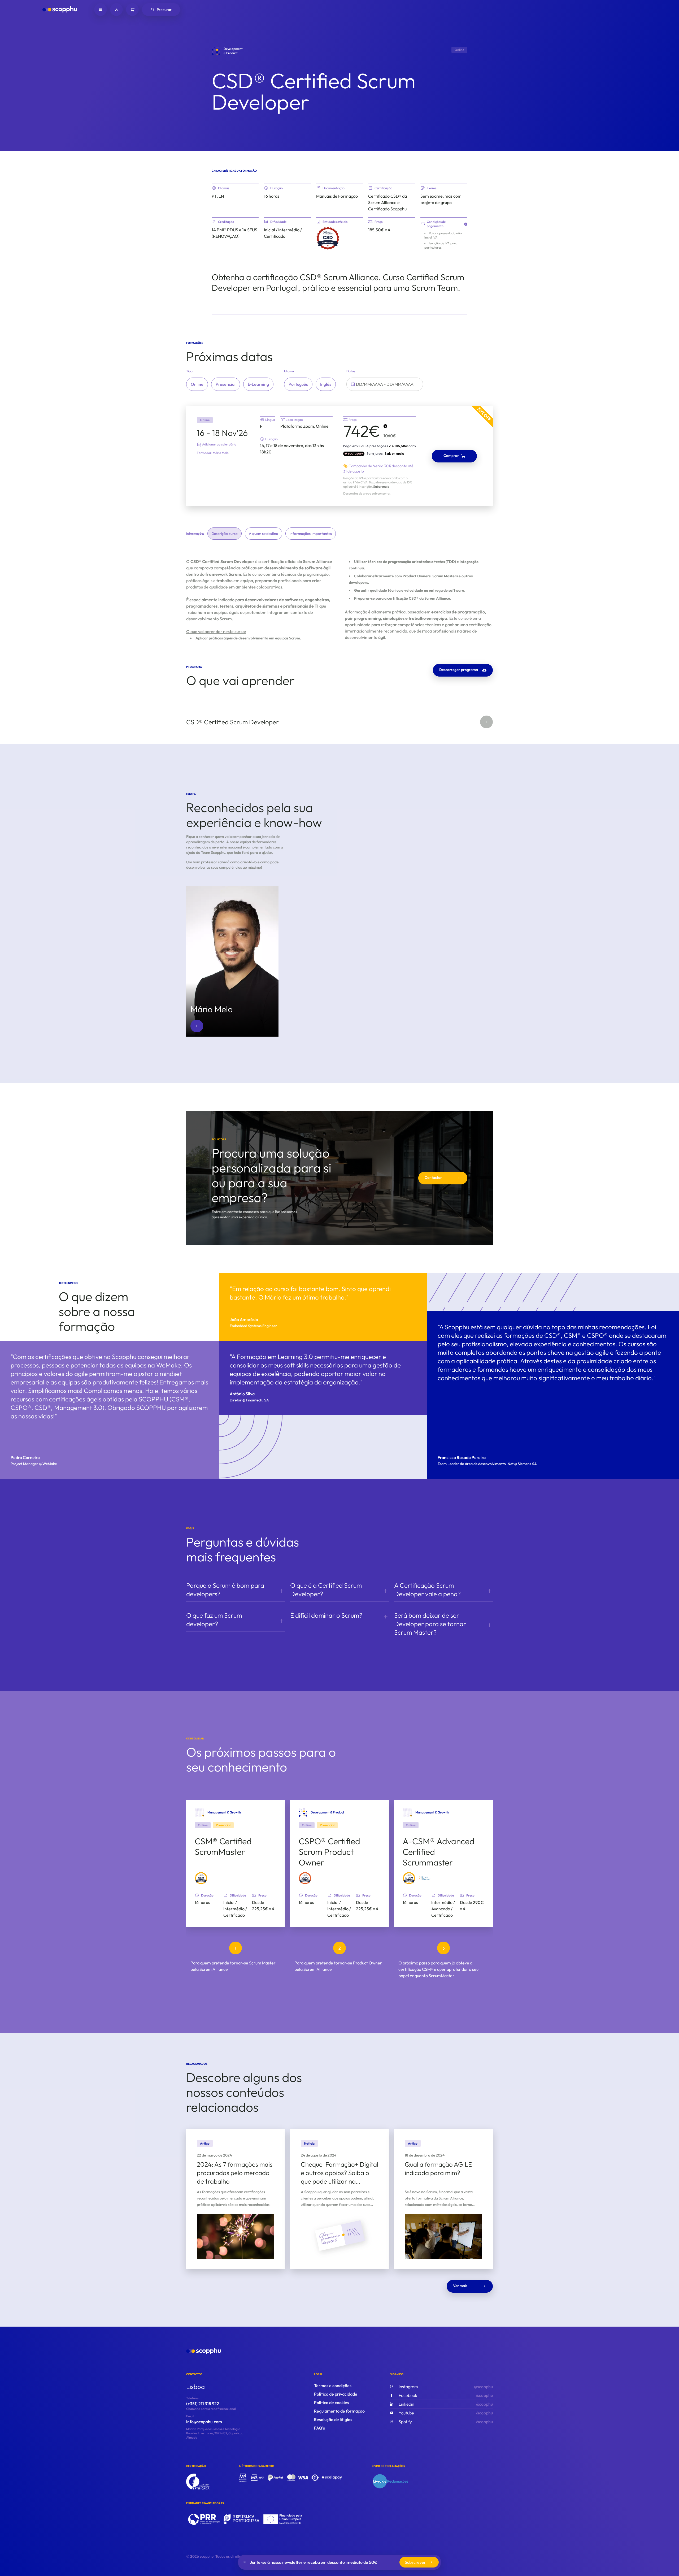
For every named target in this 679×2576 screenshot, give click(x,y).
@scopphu (446, 2387)
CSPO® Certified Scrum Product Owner (329, 1852)
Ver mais (460, 2286)
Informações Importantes (311, 534)
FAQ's (319, 2428)
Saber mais (381, 486)
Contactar (433, 1177)
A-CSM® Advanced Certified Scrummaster (439, 1852)
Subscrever (415, 2562)
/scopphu (446, 2395)
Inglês (326, 384)
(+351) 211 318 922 (203, 2404)
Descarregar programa (459, 670)
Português (298, 384)
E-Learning (258, 384)
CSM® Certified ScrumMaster (223, 1846)
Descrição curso (225, 534)
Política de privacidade (336, 2394)
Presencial (226, 384)
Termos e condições (333, 2385)
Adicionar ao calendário (219, 444)
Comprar (451, 456)
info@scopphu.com (204, 2422)
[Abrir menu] (101, 10)
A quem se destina (264, 534)
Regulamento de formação (339, 2411)
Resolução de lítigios (333, 2419)
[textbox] (385, 384)
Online (197, 384)
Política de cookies (332, 2402)
